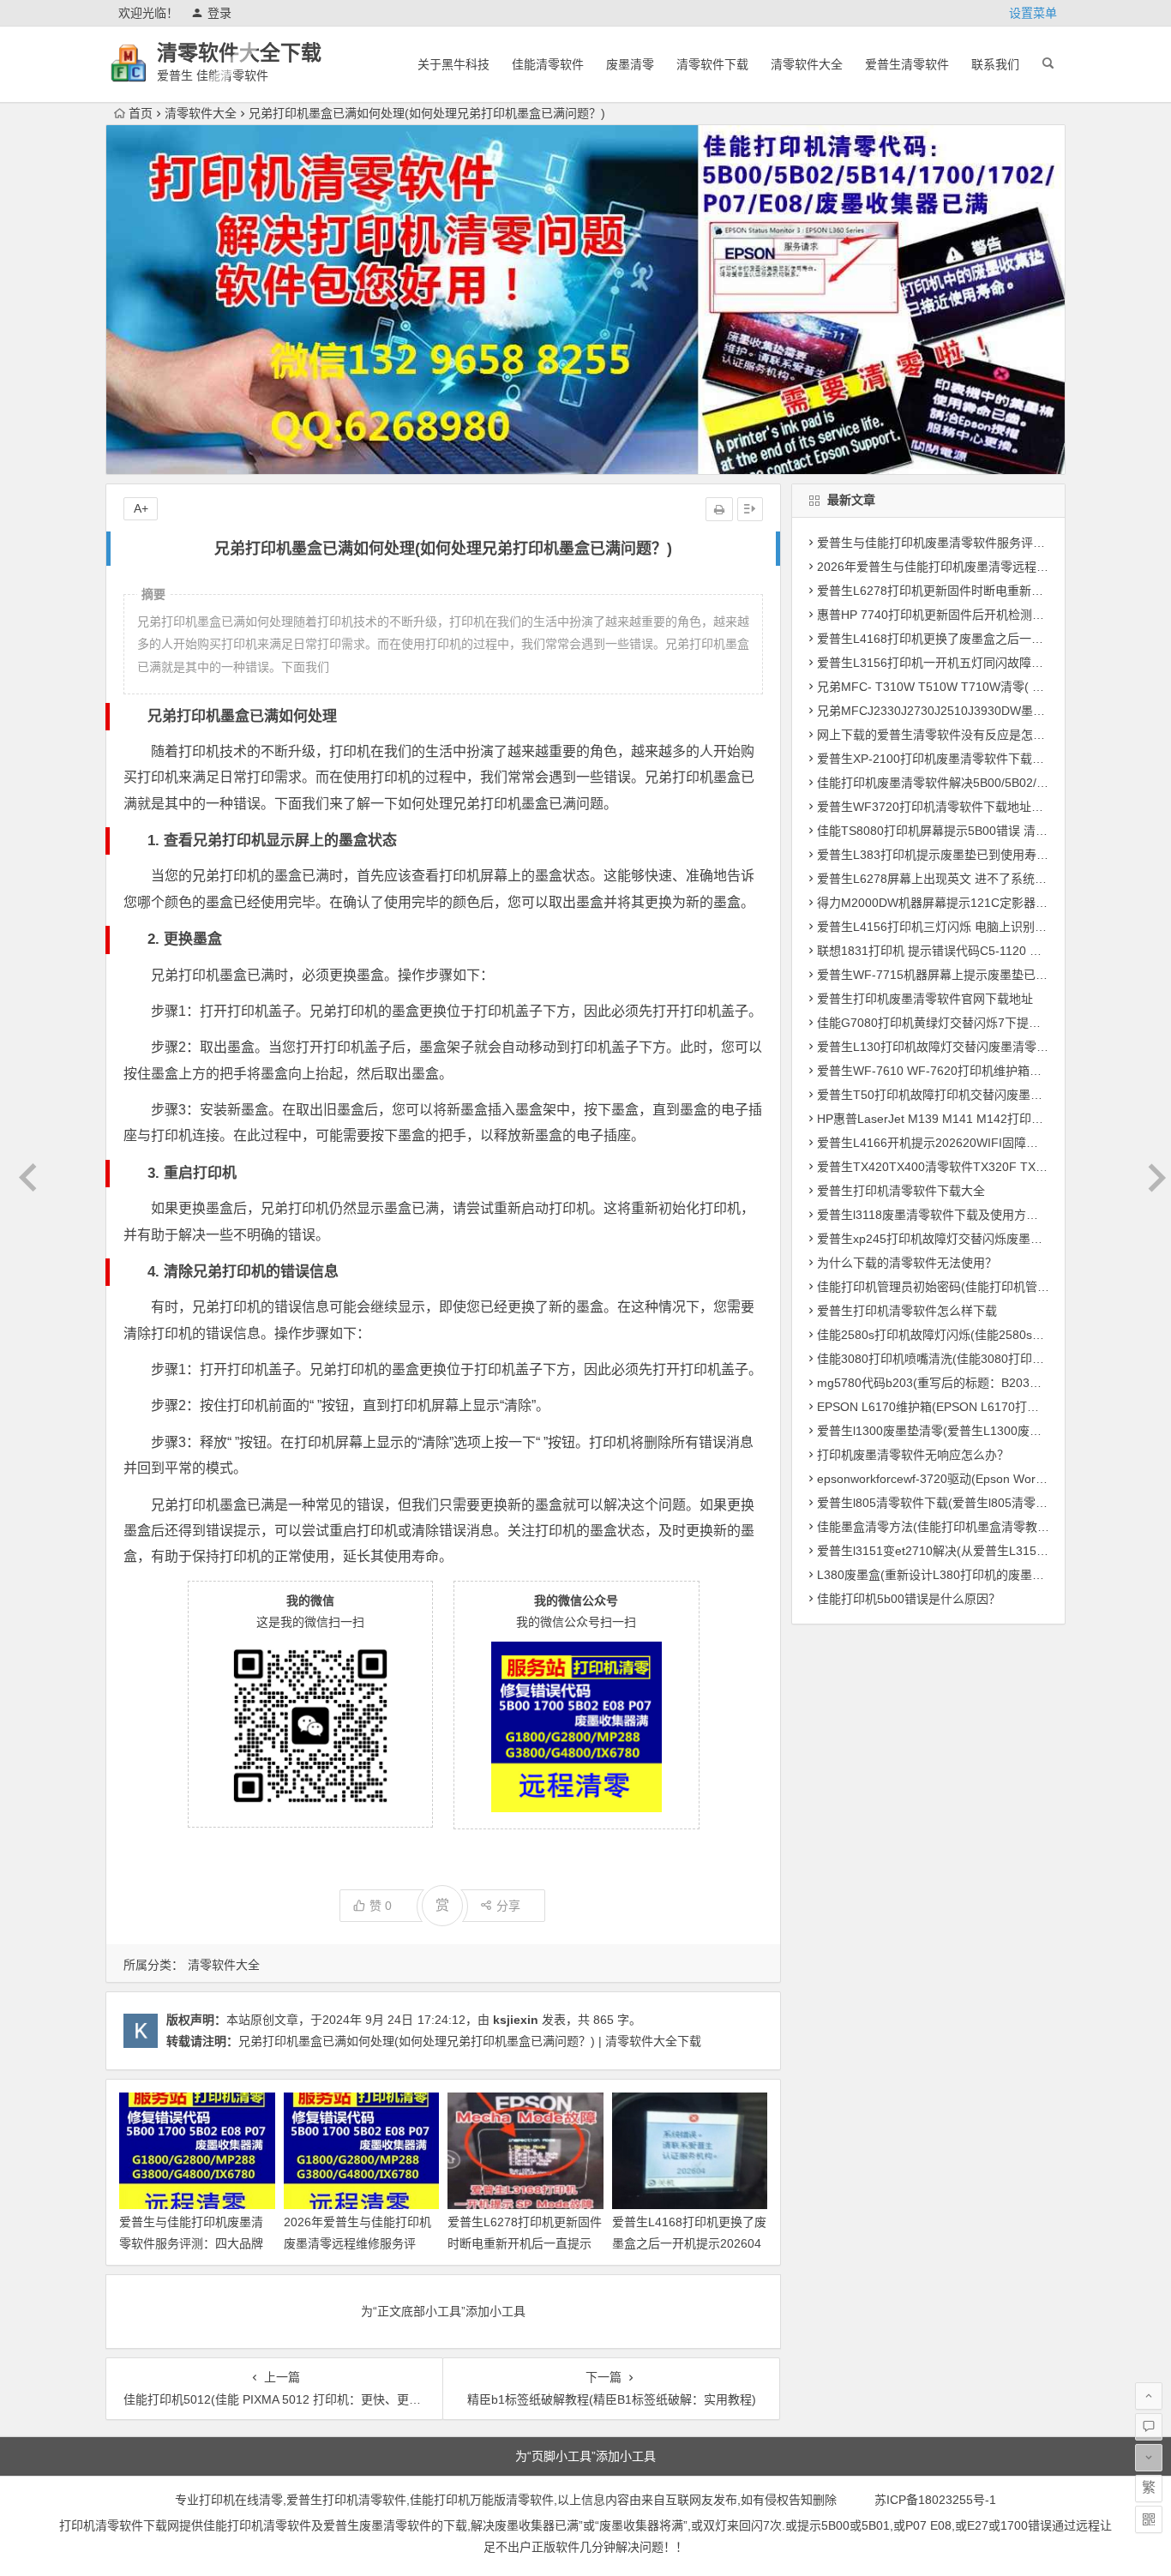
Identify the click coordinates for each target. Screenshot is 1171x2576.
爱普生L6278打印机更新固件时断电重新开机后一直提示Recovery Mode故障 (525, 2243)
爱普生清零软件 (907, 64)
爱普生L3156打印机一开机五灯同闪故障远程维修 (948, 663)
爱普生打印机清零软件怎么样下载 (907, 1311)
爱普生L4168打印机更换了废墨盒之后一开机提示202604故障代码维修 (689, 2243)
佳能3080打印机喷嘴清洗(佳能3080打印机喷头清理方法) (969, 1359)
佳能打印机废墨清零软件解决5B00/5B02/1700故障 (952, 783)
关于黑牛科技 (453, 64)
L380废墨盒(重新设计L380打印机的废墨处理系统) (951, 1575)
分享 (508, 1906)
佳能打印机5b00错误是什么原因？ (909, 1599)
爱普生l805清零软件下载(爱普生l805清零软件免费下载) (964, 1503)
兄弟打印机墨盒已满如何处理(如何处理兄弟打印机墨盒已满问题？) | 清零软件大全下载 (470, 2041)
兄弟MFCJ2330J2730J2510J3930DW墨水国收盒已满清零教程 (985, 711)
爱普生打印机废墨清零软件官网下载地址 (925, 999)
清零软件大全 (807, 64)
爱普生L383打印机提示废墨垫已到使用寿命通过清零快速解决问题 (993, 855)
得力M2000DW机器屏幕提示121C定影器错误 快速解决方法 (976, 903)
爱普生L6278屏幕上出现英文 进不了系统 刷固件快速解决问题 (982, 879)
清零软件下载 (712, 64)
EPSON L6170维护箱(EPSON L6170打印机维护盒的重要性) (978, 1407)
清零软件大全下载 (239, 53)
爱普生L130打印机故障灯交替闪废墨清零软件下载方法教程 (975, 1047)
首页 (141, 113)
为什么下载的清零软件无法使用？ (907, 1263)
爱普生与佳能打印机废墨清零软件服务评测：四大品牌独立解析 (191, 2243)
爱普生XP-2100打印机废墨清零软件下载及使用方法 (955, 759)
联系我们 (995, 64)
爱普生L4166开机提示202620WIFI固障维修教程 (946, 1143)
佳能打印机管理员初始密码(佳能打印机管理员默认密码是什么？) (989, 1287)
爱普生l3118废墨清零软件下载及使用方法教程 (940, 1215)
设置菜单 (1033, 13)
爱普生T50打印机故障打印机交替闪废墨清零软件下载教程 (972, 1095)
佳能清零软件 (548, 64)
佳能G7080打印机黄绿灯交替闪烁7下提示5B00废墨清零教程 (979, 1023)
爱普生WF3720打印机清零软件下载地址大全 (936, 807)
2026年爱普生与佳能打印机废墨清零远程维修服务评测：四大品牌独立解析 (357, 2243)
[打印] (719, 509)
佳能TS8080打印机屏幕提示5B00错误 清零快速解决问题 (968, 831)
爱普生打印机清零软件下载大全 (901, 1191)
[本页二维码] (1149, 2519)
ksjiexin (516, 2020)
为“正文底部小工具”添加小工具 (443, 2311)
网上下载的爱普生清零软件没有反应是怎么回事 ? (948, 735)
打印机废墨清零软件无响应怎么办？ (913, 1455)
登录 (219, 13)
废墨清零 (630, 64)
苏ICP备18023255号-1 (935, 2500)
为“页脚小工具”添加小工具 (585, 2456)
